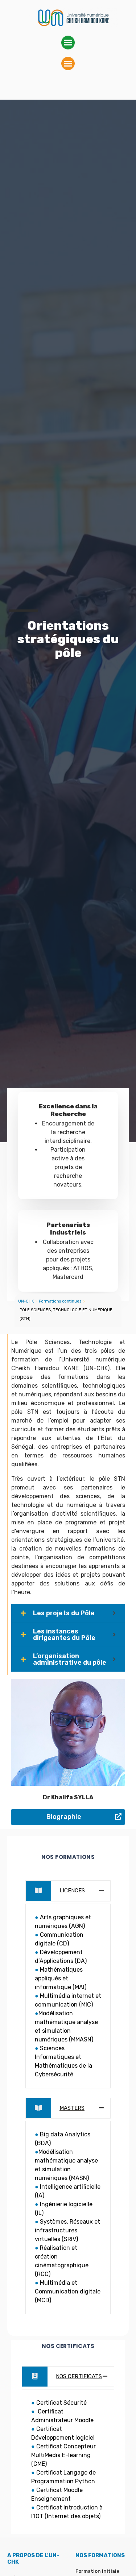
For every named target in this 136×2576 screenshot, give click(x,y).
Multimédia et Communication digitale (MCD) (68, 2291)
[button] (68, 43)
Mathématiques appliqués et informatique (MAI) (61, 1978)
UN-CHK (26, 1301)
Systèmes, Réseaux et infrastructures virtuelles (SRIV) (67, 2230)
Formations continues (60, 1301)
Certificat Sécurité (61, 2403)
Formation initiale (97, 2571)
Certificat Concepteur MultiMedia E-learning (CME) (63, 2455)
